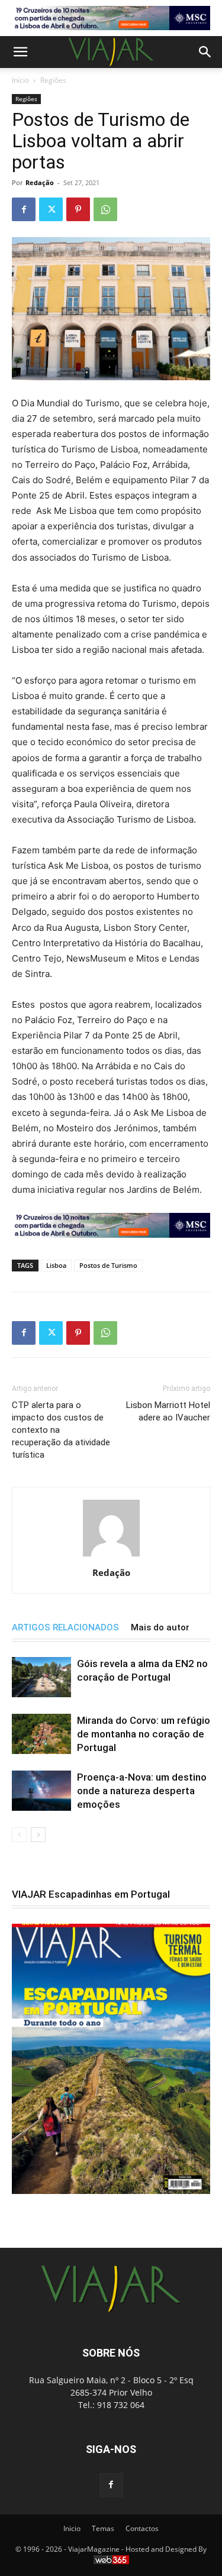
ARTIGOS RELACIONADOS (65, 1627)
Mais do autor (160, 1627)
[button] (20, 52)
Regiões (53, 80)
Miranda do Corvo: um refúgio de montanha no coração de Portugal (144, 1734)
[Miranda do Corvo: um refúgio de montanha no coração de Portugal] (41, 1734)
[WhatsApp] (105, 209)
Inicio (72, 2528)
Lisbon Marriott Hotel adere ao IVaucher (168, 1411)
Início (20, 80)
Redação (40, 182)
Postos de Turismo (108, 1265)
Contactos (142, 2528)
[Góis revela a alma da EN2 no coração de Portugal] (41, 1677)
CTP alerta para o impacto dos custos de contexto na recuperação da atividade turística (61, 1430)
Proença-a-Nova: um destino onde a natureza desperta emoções (142, 1791)
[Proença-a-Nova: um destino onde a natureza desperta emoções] (41, 1791)
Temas (103, 2528)
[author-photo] (111, 1556)
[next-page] (38, 1835)
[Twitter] (51, 209)
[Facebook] (24, 209)
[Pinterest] (78, 209)
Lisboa (56, 1265)
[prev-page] (19, 1835)
